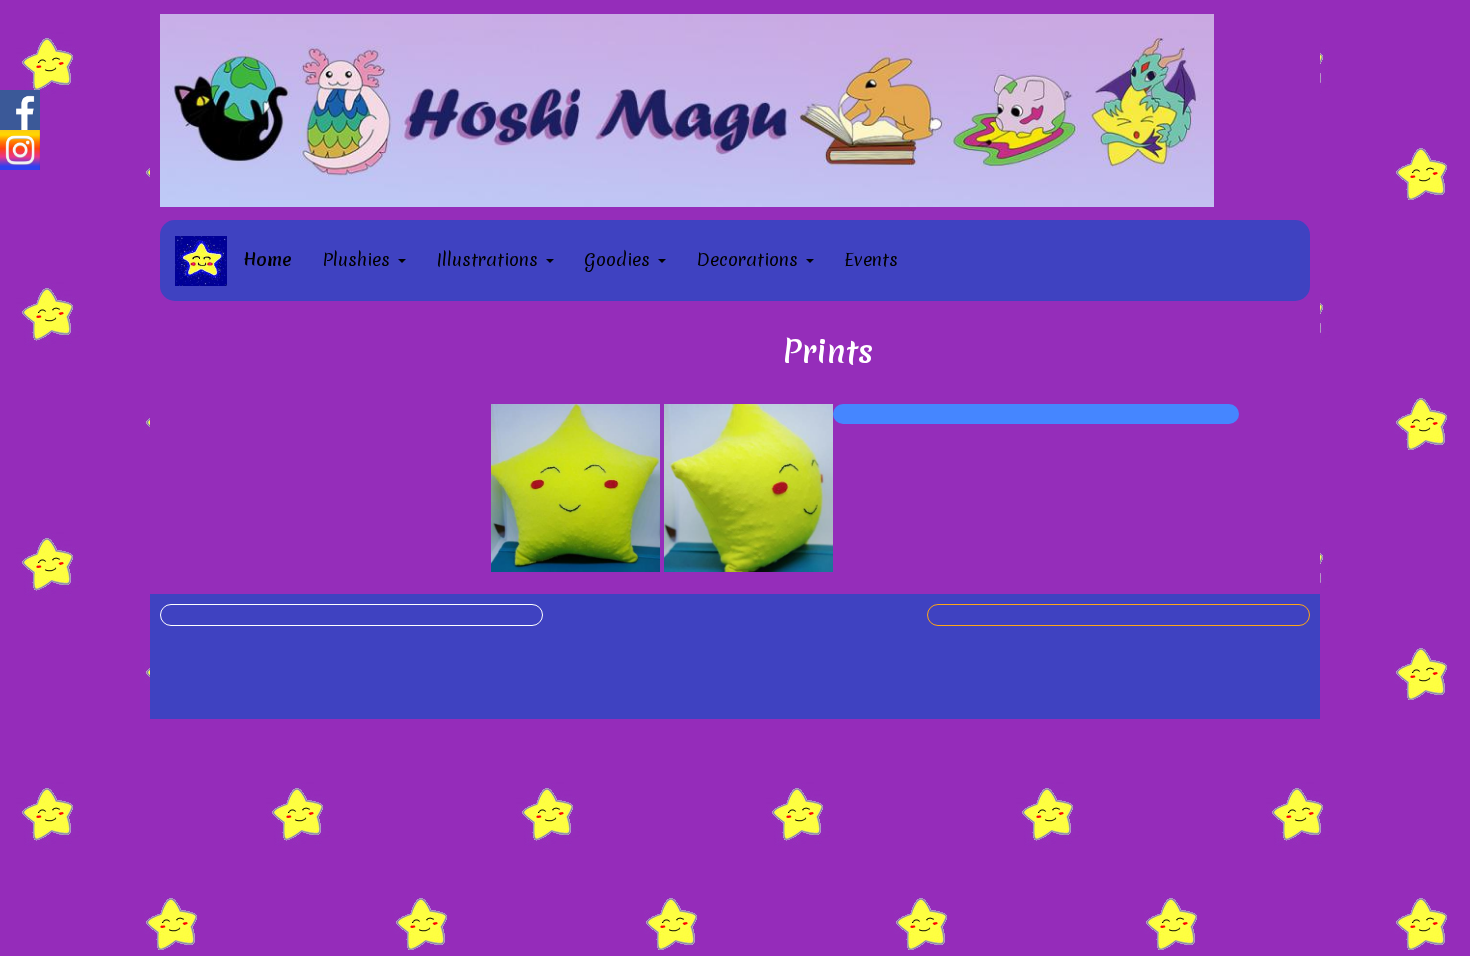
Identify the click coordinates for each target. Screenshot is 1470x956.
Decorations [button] (750, 259)
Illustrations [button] (490, 259)
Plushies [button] (359, 259)
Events (871, 259)
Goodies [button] (620, 259)
